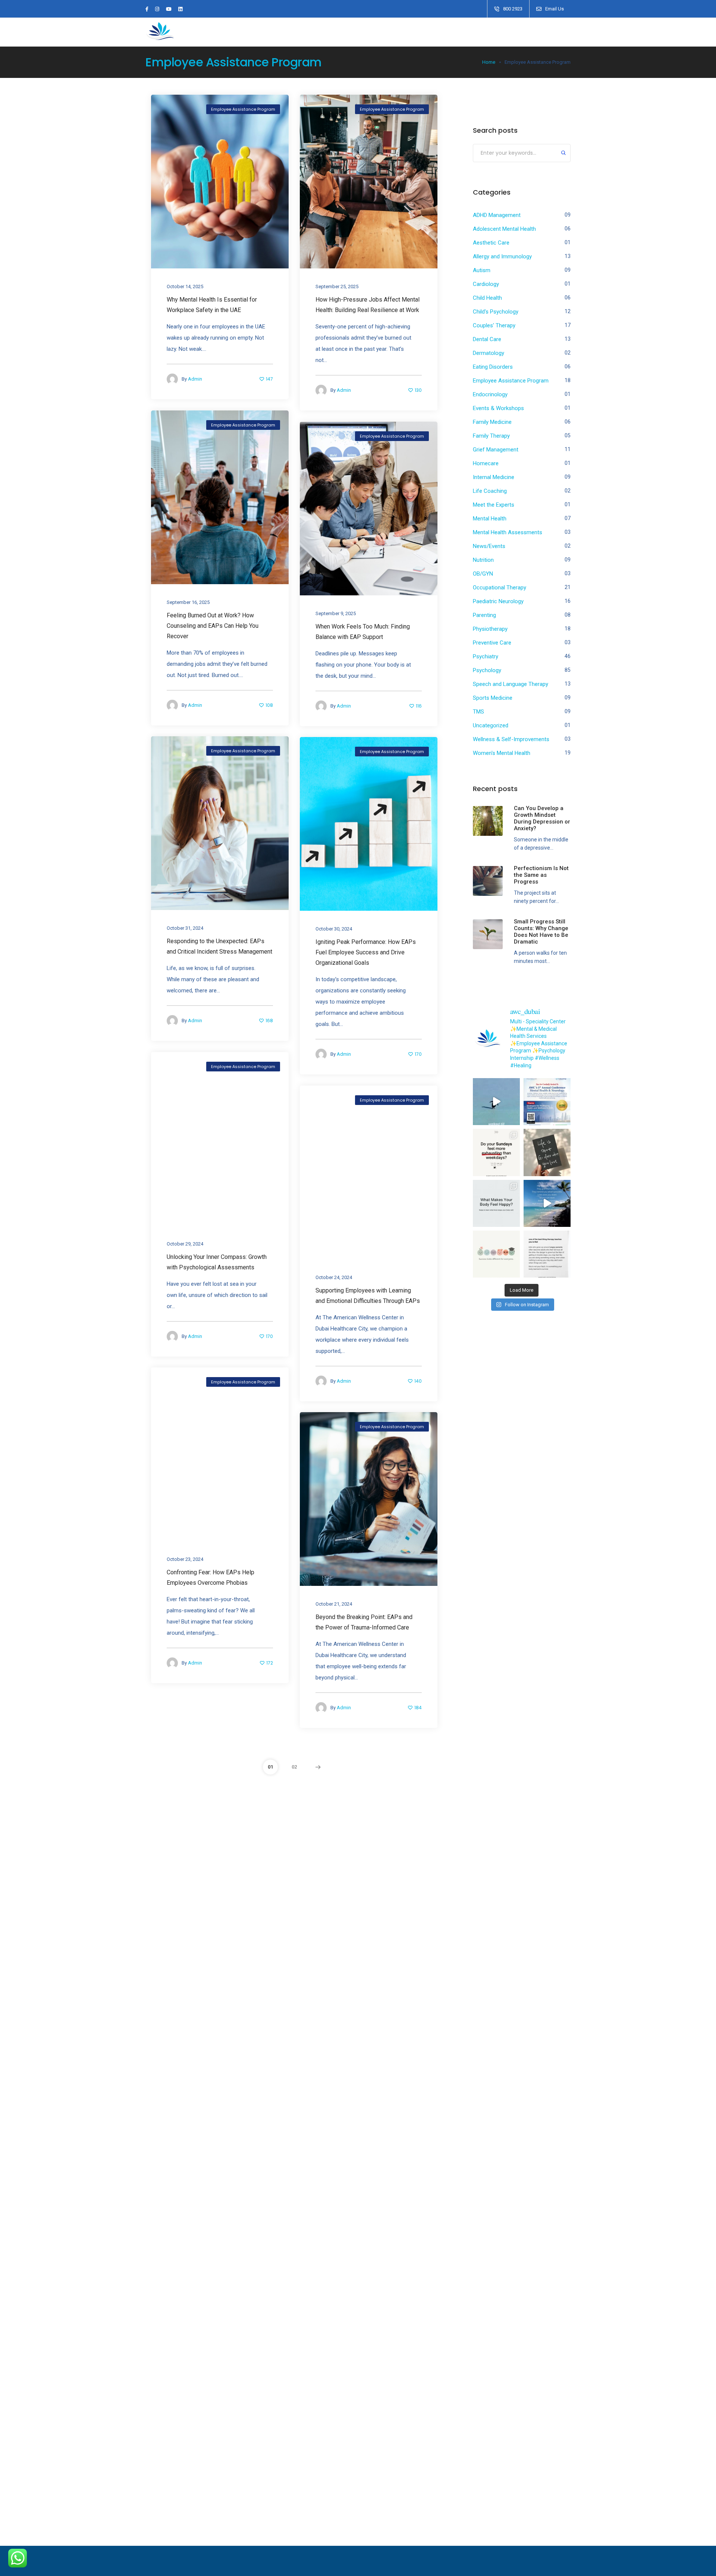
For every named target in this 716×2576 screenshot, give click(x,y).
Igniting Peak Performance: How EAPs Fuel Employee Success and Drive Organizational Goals (366, 952)
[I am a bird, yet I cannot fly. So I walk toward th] (496, 1102)
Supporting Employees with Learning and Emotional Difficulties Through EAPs (368, 1296)
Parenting (484, 615)
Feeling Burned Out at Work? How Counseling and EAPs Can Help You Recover (213, 626)
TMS (478, 712)
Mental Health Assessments (508, 532)
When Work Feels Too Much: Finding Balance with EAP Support (363, 632)
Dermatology (489, 353)
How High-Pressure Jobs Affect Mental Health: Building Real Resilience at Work (368, 305)
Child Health (487, 298)
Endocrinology (490, 394)
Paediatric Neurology (498, 601)
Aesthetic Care (491, 243)
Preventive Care (492, 643)
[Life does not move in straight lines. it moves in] (547, 1203)
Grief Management (496, 450)
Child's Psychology (496, 312)
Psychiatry (486, 656)
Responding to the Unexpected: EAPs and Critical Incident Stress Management (219, 946)
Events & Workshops (498, 408)
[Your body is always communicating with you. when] (496, 1203)
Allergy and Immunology (502, 256)
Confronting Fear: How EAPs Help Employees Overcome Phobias (211, 1577)
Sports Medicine (493, 698)
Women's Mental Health (502, 753)
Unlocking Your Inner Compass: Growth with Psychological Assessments (217, 1262)
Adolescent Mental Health (504, 229)
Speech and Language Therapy (511, 684)
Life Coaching (490, 491)
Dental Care (487, 339)
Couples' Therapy (494, 325)
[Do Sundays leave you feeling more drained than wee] (496, 1152)
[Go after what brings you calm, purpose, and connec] (547, 1152)
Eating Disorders (493, 367)
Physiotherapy (490, 629)
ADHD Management (497, 215)
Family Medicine (492, 422)
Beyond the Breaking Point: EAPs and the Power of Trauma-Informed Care (364, 1622)
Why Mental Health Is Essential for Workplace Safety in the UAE (212, 305)
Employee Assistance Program (243, 109)
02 (294, 1767)
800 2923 (513, 9)
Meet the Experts (494, 505)
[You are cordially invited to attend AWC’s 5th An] (547, 1102)
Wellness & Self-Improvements (511, 739)
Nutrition (483, 560)
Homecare (486, 463)
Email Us (555, 9)
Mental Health (490, 519)
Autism (482, 270)
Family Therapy (491, 436)
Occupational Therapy (500, 588)
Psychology (487, 670)
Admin (195, 379)
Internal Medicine (494, 477)
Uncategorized (491, 725)
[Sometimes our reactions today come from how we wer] (547, 1254)
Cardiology (486, 284)
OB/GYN (483, 574)
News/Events (489, 546)
